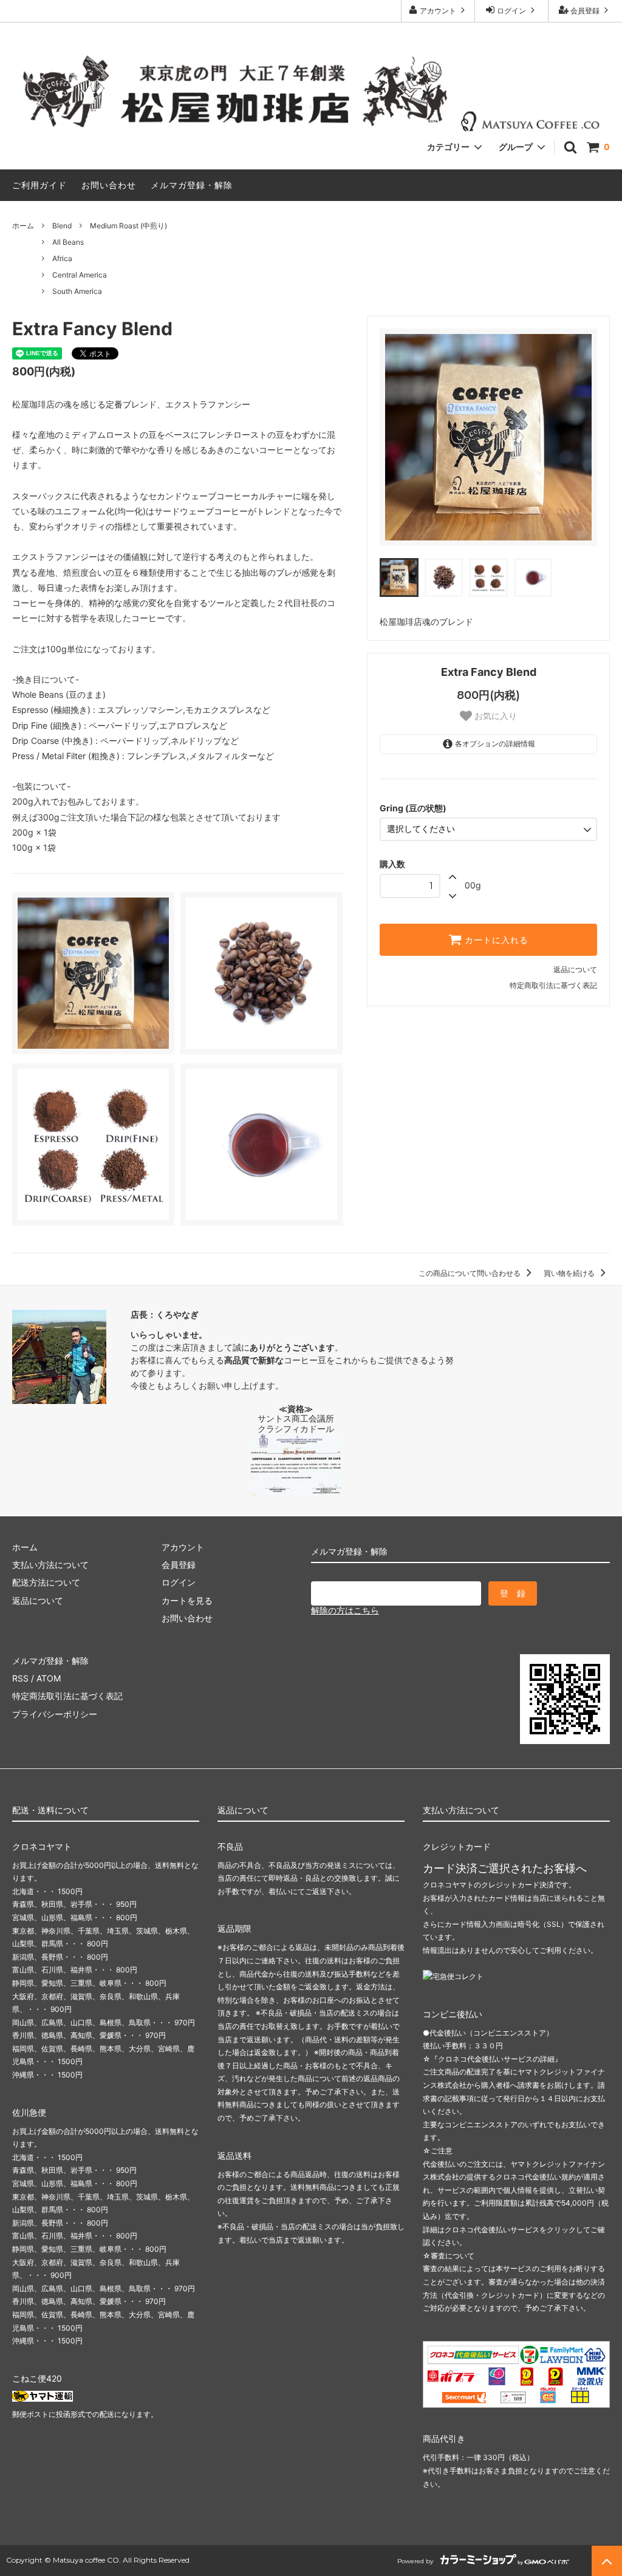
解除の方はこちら (345, 1610)
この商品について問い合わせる (470, 1273)
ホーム (23, 226)
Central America (80, 275)
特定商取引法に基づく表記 (553, 985)
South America (77, 291)
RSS (20, 1678)
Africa (62, 258)
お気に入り (494, 716)
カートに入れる (495, 940)
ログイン (511, 11)
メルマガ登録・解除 (192, 185)
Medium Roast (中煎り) (128, 226)
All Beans (68, 242)
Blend (62, 226)
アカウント (438, 11)
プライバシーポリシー (55, 1714)
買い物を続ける (570, 1273)
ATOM (49, 1678)
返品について (575, 969)
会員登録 (585, 11)
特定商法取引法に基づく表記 (67, 1696)
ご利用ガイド (39, 185)
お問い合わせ (109, 185)
